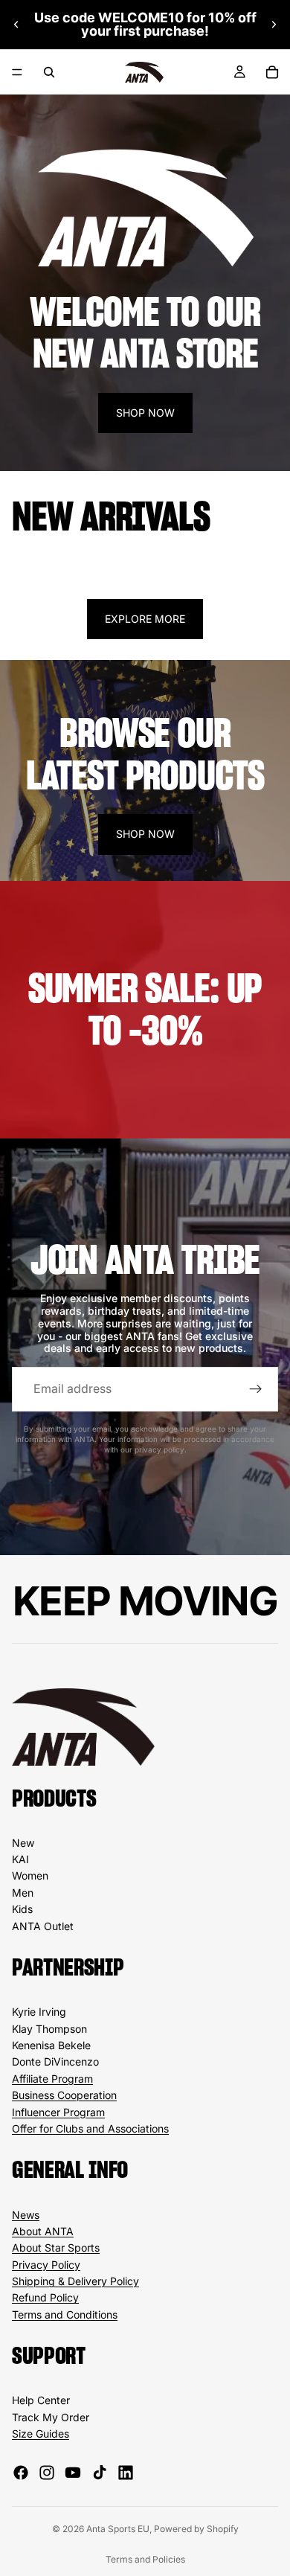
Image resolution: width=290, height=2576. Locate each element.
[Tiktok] (100, 2473)
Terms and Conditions (65, 2314)
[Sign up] (256, 1389)
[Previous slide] (16, 25)
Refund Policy (45, 2297)
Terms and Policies (145, 2559)
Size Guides (41, 2434)
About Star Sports (56, 2247)
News (26, 2215)
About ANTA (43, 2231)
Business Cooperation (64, 2095)
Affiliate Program (52, 2079)
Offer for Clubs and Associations (90, 2128)
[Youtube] (73, 2473)
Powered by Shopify (196, 2529)
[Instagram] (47, 2473)
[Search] (49, 72)
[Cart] (272, 72)
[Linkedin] (126, 2473)
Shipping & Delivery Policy (75, 2281)
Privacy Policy (46, 2265)
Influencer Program (58, 2112)
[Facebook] (21, 2473)
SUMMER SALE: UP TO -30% (145, 1009)
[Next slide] (274, 25)
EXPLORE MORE (145, 619)
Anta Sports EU (118, 2529)
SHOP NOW (145, 413)
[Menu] (17, 72)
